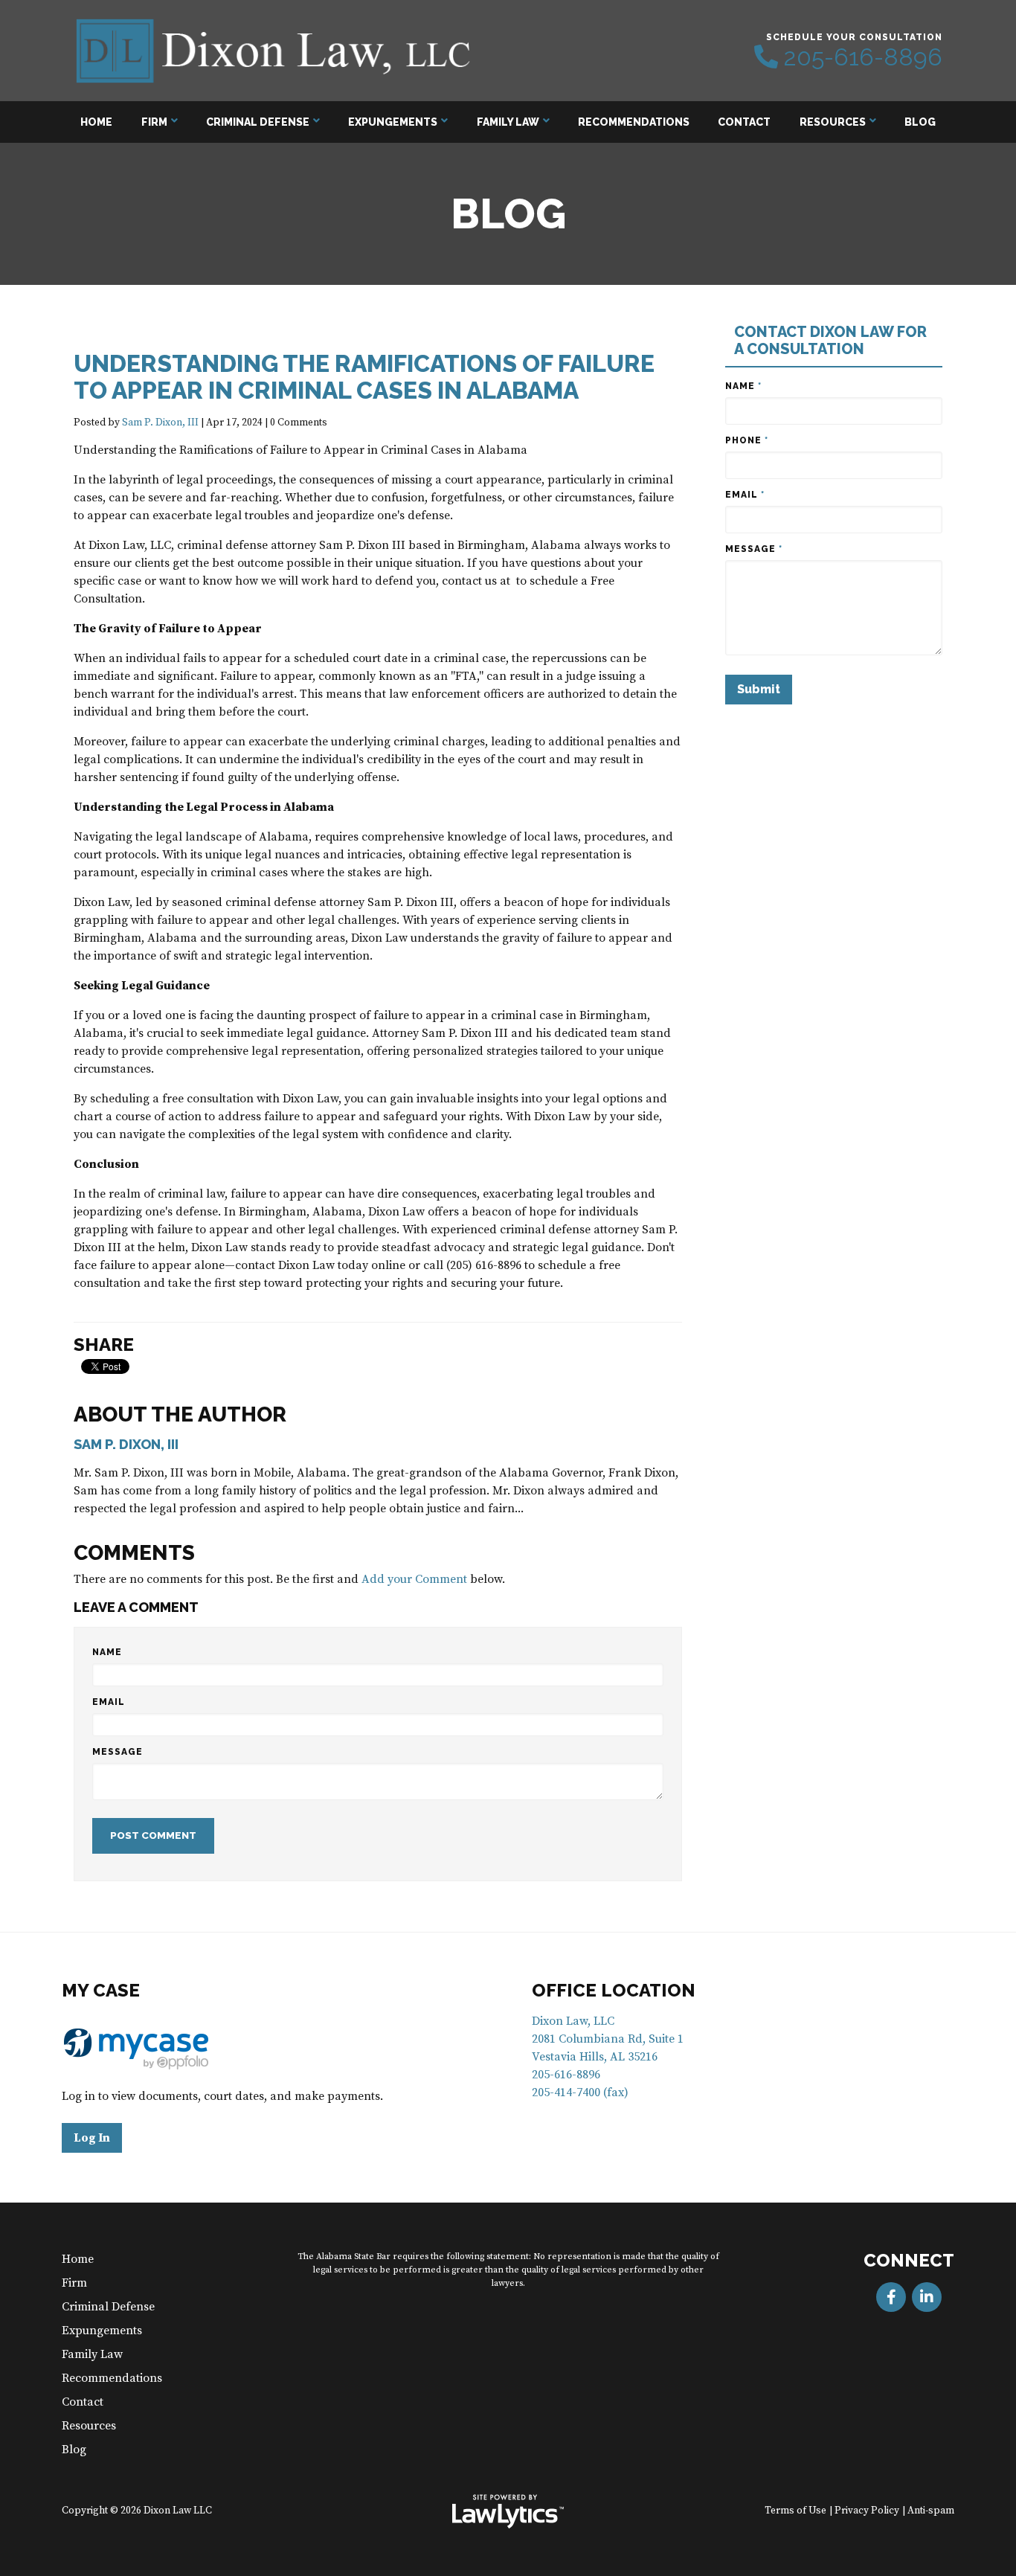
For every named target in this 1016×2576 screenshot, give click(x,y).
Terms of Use (795, 2511)
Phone (747, 440)
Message (118, 1752)
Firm (154, 122)
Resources (833, 122)
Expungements (393, 122)
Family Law (508, 122)
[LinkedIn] (927, 2297)
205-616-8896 (863, 57)
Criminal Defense (258, 122)
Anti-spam (931, 2511)
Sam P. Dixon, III (160, 423)
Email (109, 1702)
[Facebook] (891, 2297)
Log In (92, 2138)
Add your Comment (414, 1579)
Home (96, 122)
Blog (920, 122)
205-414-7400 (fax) (580, 2092)
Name (107, 1652)
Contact (744, 122)
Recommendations (634, 122)
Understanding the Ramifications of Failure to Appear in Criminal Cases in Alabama (364, 377)
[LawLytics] (508, 2511)
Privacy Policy (867, 2511)
